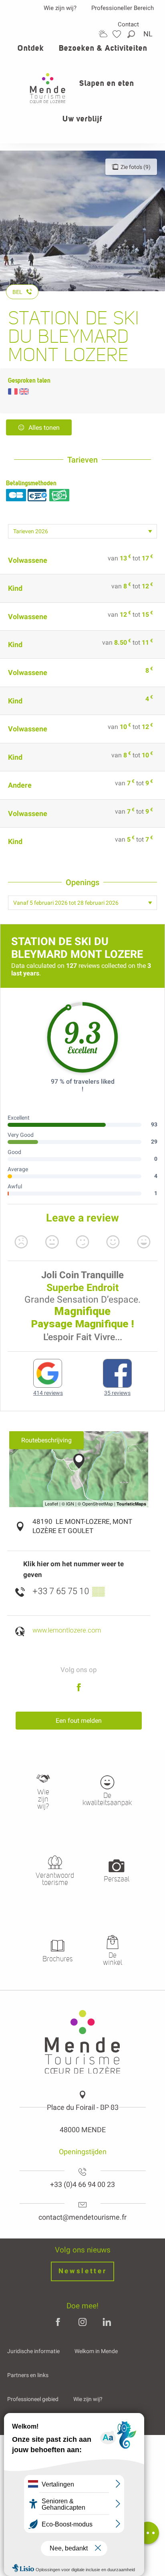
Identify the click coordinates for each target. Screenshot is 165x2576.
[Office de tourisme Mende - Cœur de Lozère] (48, 88)
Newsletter (83, 2271)
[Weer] (103, 34)
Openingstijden (83, 2152)
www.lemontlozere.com (67, 1630)
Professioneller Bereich (123, 8)
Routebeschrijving (46, 1440)
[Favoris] (118, 34)
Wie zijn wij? (60, 8)
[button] (132, 34)
